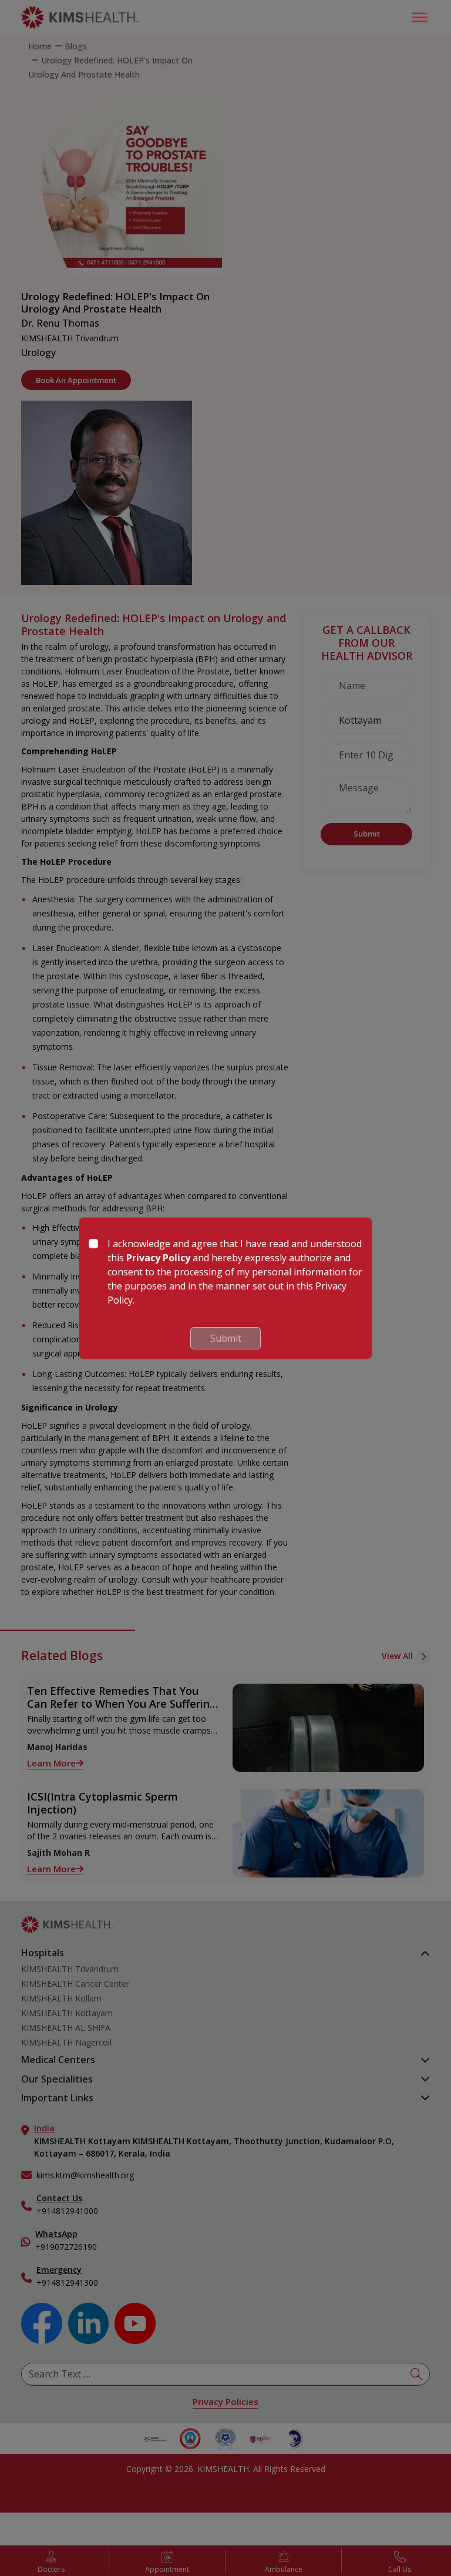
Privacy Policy (158, 1258)
